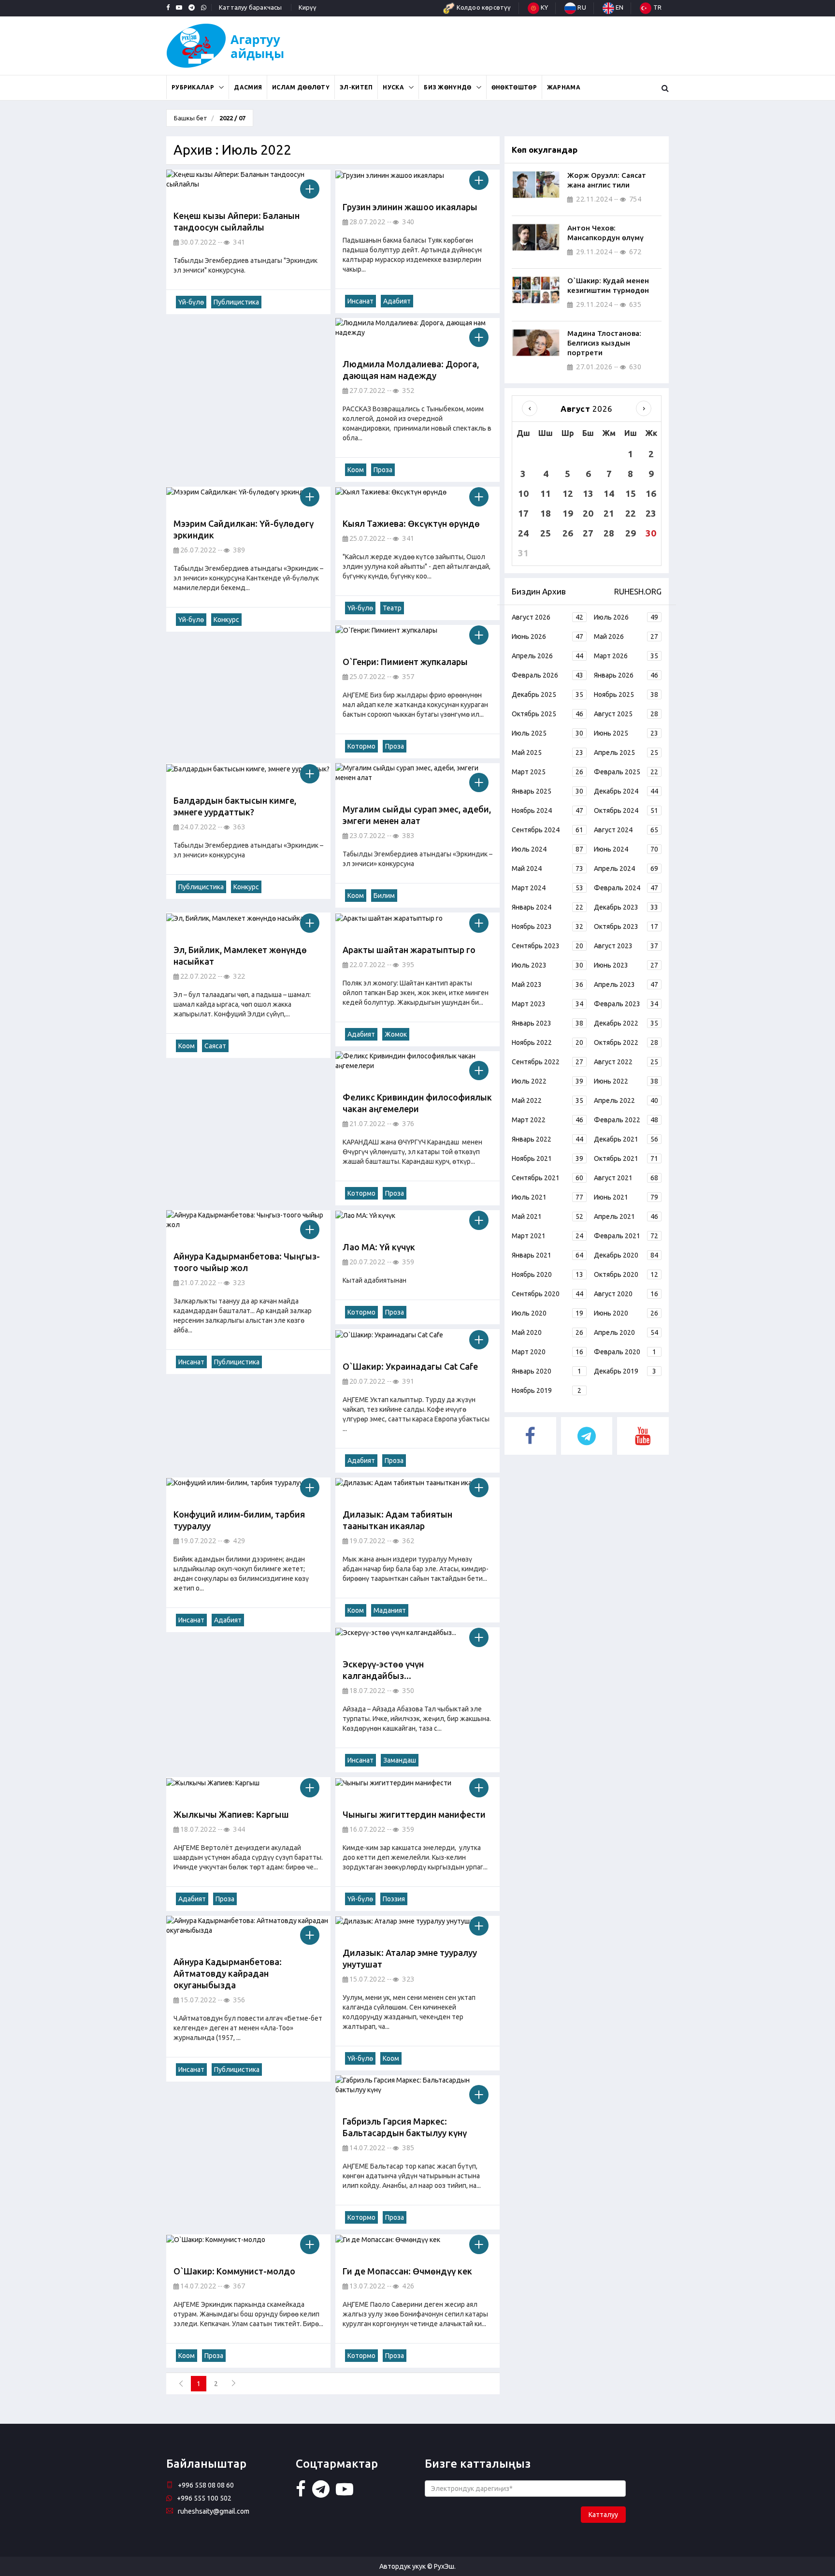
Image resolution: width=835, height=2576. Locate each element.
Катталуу (603, 2515)
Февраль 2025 (626, 772)
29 (631, 533)
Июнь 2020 (626, 1313)
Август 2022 (626, 1062)
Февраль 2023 (626, 1004)
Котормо (361, 746)
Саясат (215, 1046)
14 (609, 493)
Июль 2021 (547, 1197)
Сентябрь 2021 (547, 1178)
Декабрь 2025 (547, 695)
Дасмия (248, 87)
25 (546, 533)
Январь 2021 (547, 1255)
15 (631, 493)
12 (568, 493)
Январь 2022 (547, 1139)
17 (523, 513)
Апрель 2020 (626, 1332)
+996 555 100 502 (204, 2498)
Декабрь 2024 (626, 791)
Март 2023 (547, 1004)
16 (651, 493)
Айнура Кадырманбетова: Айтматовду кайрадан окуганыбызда (228, 1973)
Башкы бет (191, 118)
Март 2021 (547, 1236)
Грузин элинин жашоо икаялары (410, 207)
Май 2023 (547, 984)
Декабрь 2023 (626, 907)
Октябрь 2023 (626, 926)
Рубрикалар (193, 87)
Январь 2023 (547, 1023)
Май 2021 (547, 1216)
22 (631, 513)
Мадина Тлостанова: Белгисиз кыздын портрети (604, 343)
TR (656, 7)
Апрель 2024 (626, 868)
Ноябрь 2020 (547, 1274)
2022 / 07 (232, 118)
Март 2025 (547, 772)
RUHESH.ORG (638, 591)
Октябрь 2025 (547, 714)
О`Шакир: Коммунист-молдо (234, 2271)
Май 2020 (547, 1332)
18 (546, 513)
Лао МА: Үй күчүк (379, 1247)
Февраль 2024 (626, 888)
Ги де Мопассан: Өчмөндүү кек (407, 2271)
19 (568, 513)
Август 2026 (547, 617)
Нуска (393, 87)
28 (609, 533)
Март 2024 (547, 888)
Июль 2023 (547, 965)
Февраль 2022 (626, 1120)
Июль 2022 (547, 1081)
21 (609, 513)
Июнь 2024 (626, 849)
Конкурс (226, 620)
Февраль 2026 (547, 675)
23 (651, 513)
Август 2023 (626, 946)
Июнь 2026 (547, 637)
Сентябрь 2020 (547, 1294)
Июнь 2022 (626, 1081)
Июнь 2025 (626, 733)
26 (568, 533)
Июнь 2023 (626, 965)
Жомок (396, 1034)
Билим (384, 896)
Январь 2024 (547, 907)
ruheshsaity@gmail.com (214, 2511)
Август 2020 (626, 1294)
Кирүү (308, 7)
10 (523, 493)
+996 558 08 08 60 (206, 2485)
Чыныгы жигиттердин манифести (414, 1814)
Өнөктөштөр (514, 87)
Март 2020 (547, 1352)
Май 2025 (547, 753)
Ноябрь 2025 (626, 695)
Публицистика (236, 302)
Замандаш (400, 1760)
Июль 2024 (547, 849)
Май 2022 (547, 1100)
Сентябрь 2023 (547, 946)
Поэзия (394, 1899)
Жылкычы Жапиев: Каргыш (231, 1814)
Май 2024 (547, 868)
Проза (383, 470)
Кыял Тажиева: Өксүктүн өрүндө (411, 523)
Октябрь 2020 (626, 1274)
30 (651, 533)
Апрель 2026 (547, 656)
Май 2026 (626, 637)
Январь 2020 (547, 1371)
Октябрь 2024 (626, 810)
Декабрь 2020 (626, 1255)
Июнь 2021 (626, 1197)
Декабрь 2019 (625, 1371)
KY (544, 7)
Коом (356, 470)
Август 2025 (626, 714)
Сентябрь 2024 (547, 830)
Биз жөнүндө (447, 87)
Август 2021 (626, 1178)
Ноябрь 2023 (547, 926)
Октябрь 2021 (626, 1158)
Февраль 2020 (625, 1352)
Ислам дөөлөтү (301, 87)
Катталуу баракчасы (251, 7)
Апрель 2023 (626, 984)
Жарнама (564, 87)
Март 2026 (626, 656)
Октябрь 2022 (626, 1042)
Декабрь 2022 (626, 1023)
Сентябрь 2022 (547, 1062)
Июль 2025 (547, 733)
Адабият (397, 301)
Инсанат (360, 301)
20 (588, 513)
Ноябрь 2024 (547, 810)
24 (523, 533)
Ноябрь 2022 (547, 1042)
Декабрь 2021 (626, 1139)
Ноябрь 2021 (547, 1158)
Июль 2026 (626, 617)
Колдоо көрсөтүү (483, 7)
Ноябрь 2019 (547, 1390)
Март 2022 (547, 1120)
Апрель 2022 (626, 1100)
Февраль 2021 (626, 1236)
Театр (392, 608)
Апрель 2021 (626, 1216)
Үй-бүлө (191, 302)
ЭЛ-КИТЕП (356, 87)
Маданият (390, 1610)
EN (619, 7)
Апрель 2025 (626, 753)
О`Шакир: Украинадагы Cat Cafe (410, 1366)
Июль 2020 (547, 1313)
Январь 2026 (626, 675)
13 (588, 493)
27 (588, 533)
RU (581, 7)
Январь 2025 (547, 791)
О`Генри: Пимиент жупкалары (405, 662)
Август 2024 (626, 830)
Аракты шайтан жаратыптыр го (409, 950)
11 (546, 493)
